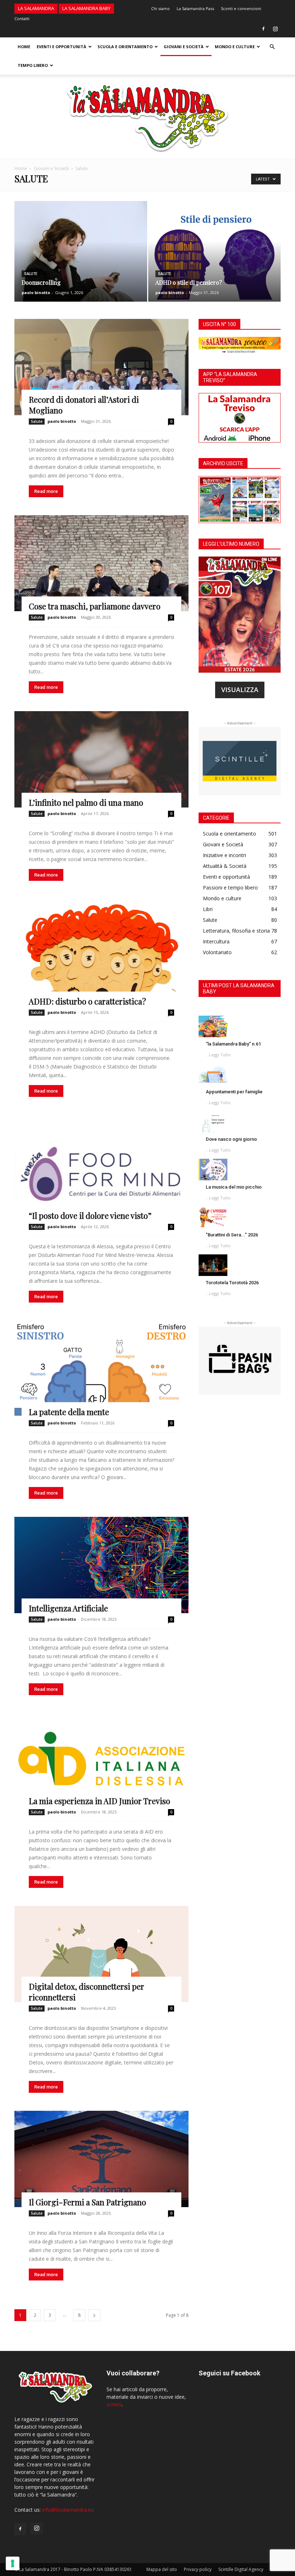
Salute (31, 274)
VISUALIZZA (240, 690)
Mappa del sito (162, 2569)
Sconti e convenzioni (241, 8)
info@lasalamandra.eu (68, 2510)
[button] (272, 47)
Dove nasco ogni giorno (231, 1139)
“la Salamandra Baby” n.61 (233, 1044)
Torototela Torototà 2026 (232, 1283)
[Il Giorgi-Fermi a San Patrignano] (101, 2159)
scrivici (114, 2404)
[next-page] (94, 2315)
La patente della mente (69, 1412)
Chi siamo (160, 8)
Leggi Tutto (220, 1055)
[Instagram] (275, 29)
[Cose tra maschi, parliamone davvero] (101, 563)
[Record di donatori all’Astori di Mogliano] (101, 367)
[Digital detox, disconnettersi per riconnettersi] (101, 1954)
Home (24, 47)
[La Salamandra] (147, 117)
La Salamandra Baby (86, 8)
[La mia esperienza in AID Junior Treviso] (101, 1760)
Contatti (22, 19)
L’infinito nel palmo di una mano (86, 802)
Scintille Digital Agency (241, 2569)
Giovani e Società (184, 47)
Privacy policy (198, 2569)
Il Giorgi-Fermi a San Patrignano (87, 2202)
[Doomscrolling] (81, 258)
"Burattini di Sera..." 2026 (232, 1235)
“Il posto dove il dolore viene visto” (90, 1216)
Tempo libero (33, 65)
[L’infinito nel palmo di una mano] (101, 759)
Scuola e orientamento (125, 47)
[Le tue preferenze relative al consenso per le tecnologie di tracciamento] (13, 2563)
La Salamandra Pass (195, 8)
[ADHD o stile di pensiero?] (215, 258)
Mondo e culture (235, 47)
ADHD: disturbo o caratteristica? (87, 1001)
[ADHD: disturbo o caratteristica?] (101, 953)
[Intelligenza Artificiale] (101, 1565)
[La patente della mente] (101, 1369)
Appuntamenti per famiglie (234, 1092)
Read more (46, 491)
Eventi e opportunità (62, 47)
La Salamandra (36, 8)
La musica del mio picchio (234, 1187)
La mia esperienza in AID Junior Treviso (99, 1801)
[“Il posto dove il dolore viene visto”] (101, 1168)
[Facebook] (263, 29)
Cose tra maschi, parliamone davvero (95, 606)
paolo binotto (36, 292)
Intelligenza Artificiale (68, 1608)
